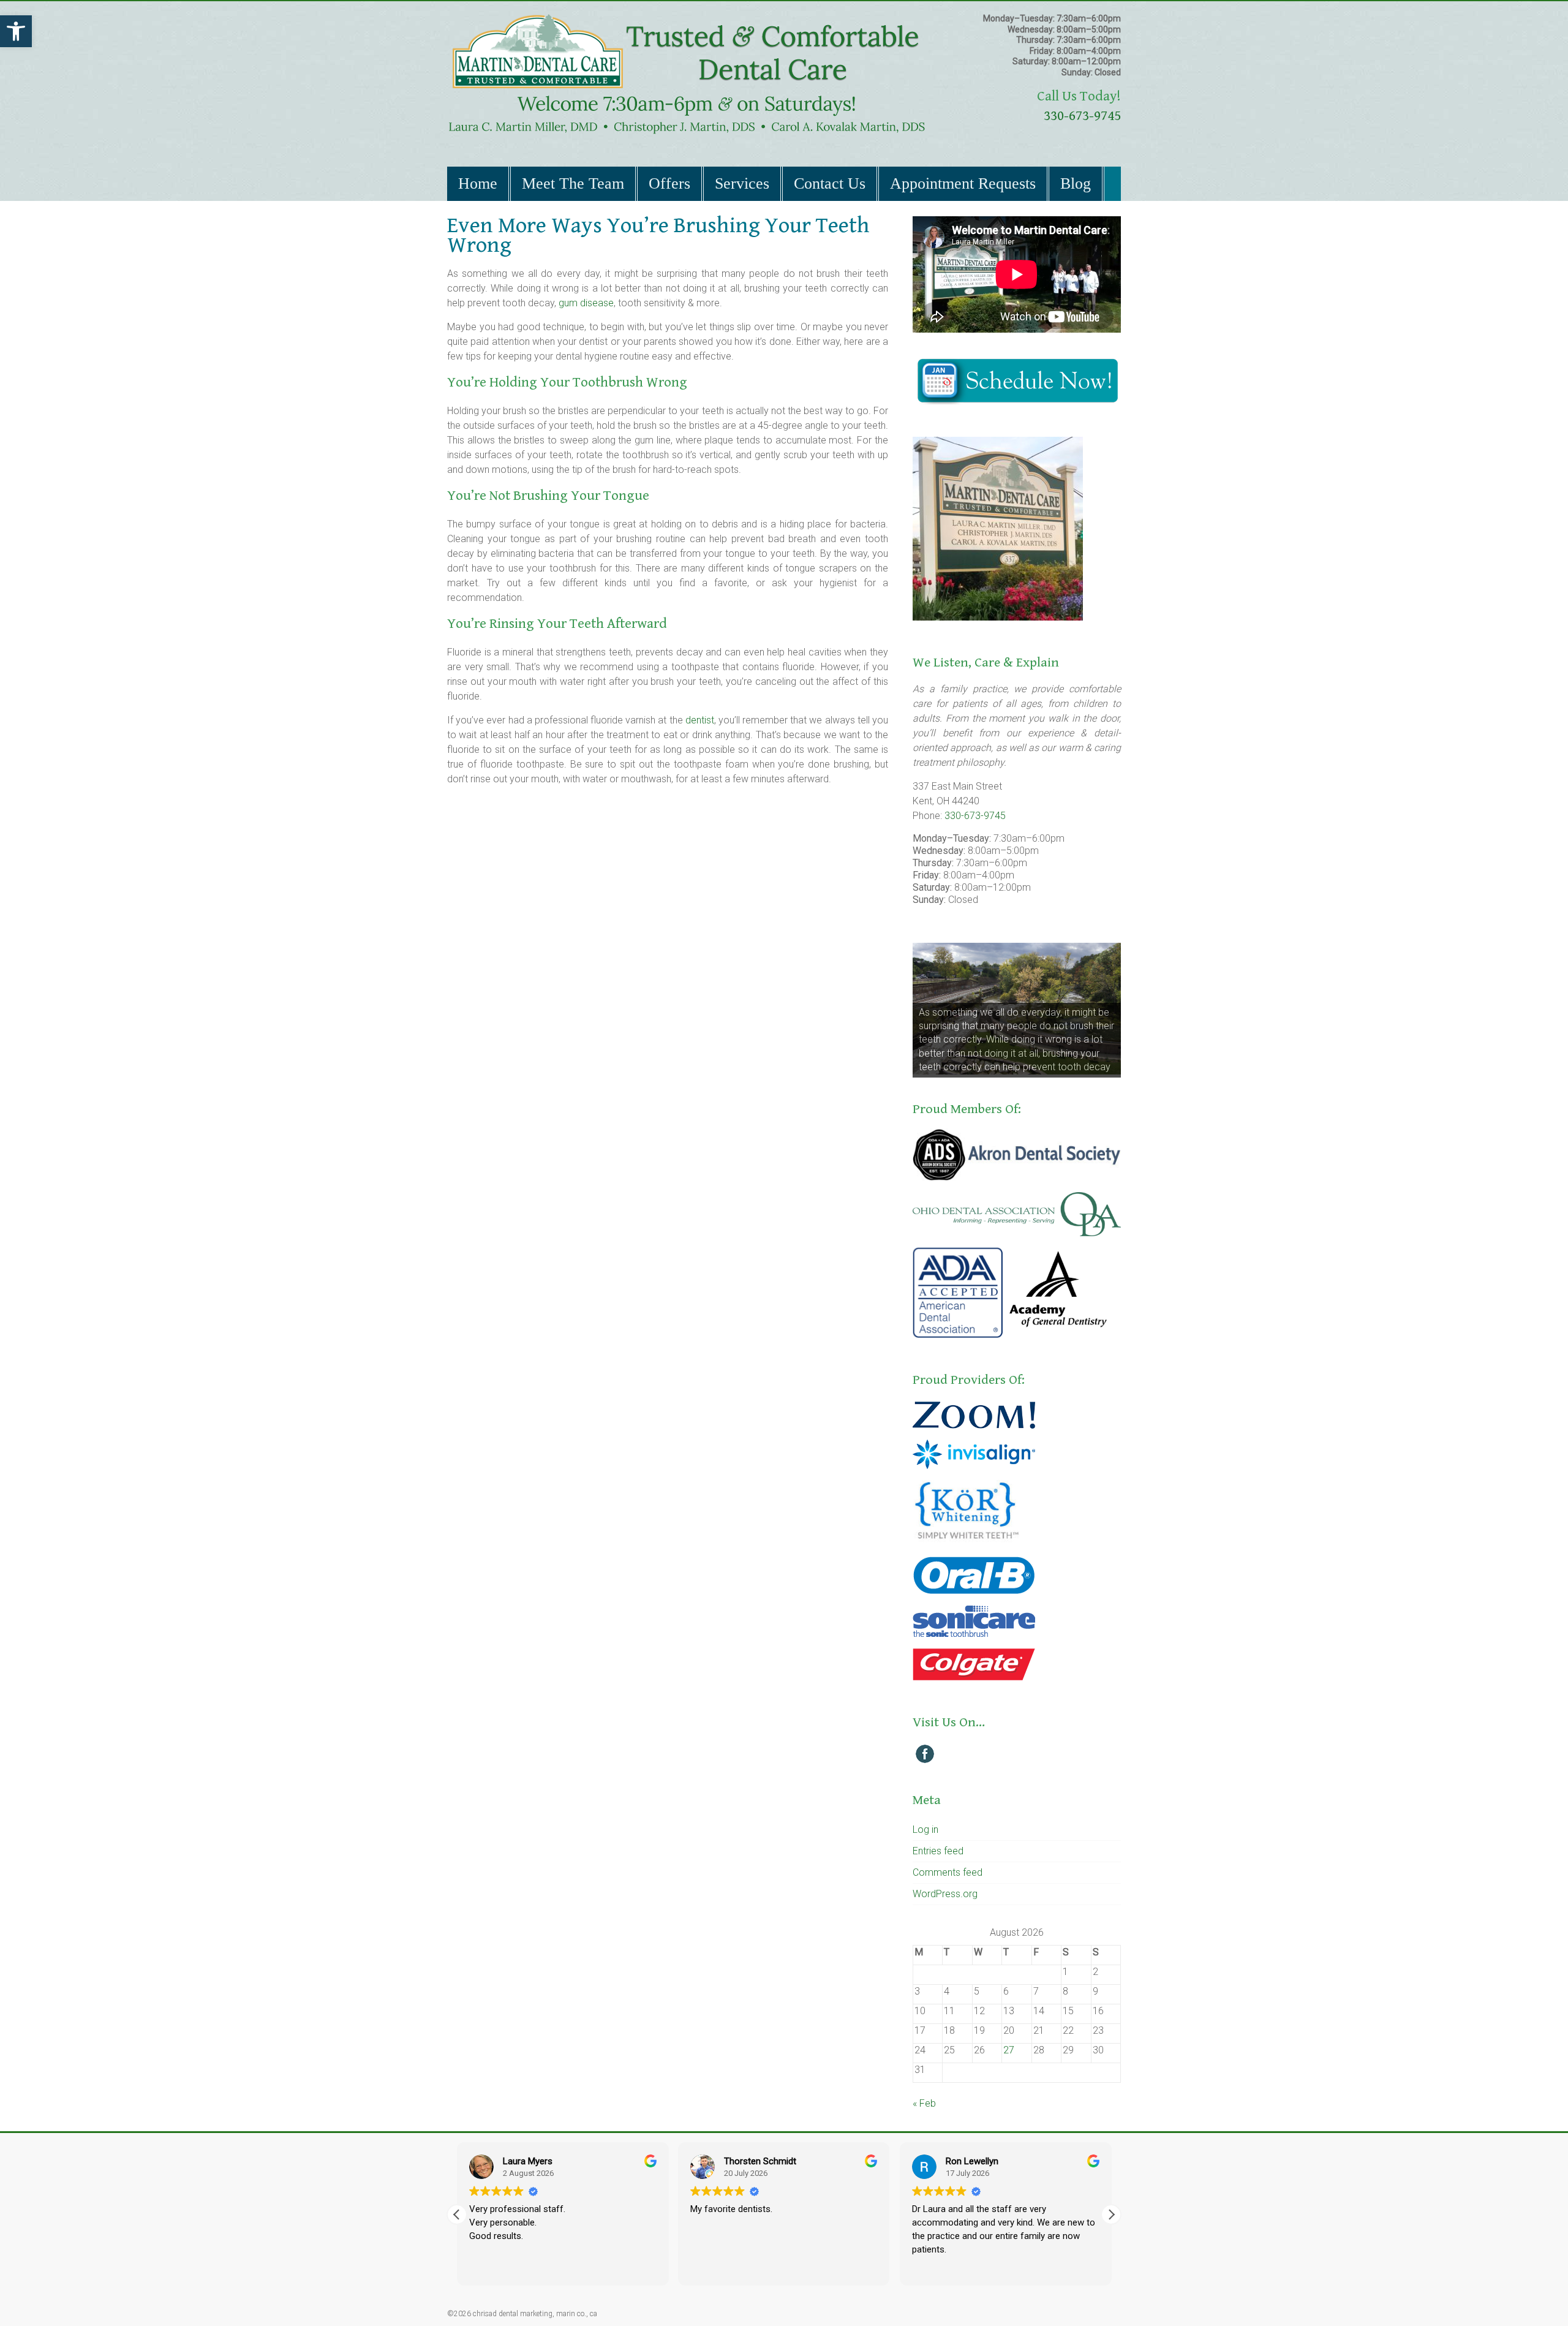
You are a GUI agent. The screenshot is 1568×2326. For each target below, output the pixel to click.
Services (742, 183)
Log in (925, 1829)
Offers (669, 183)
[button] (16, 31)
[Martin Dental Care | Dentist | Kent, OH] (687, 19)
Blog (1076, 183)
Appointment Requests (963, 183)
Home (478, 183)
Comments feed (948, 1872)
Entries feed (938, 1851)
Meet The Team (573, 183)
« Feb (924, 2103)
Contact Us (830, 183)
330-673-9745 (1082, 116)
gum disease (586, 303)
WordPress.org (945, 1894)
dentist (700, 720)
